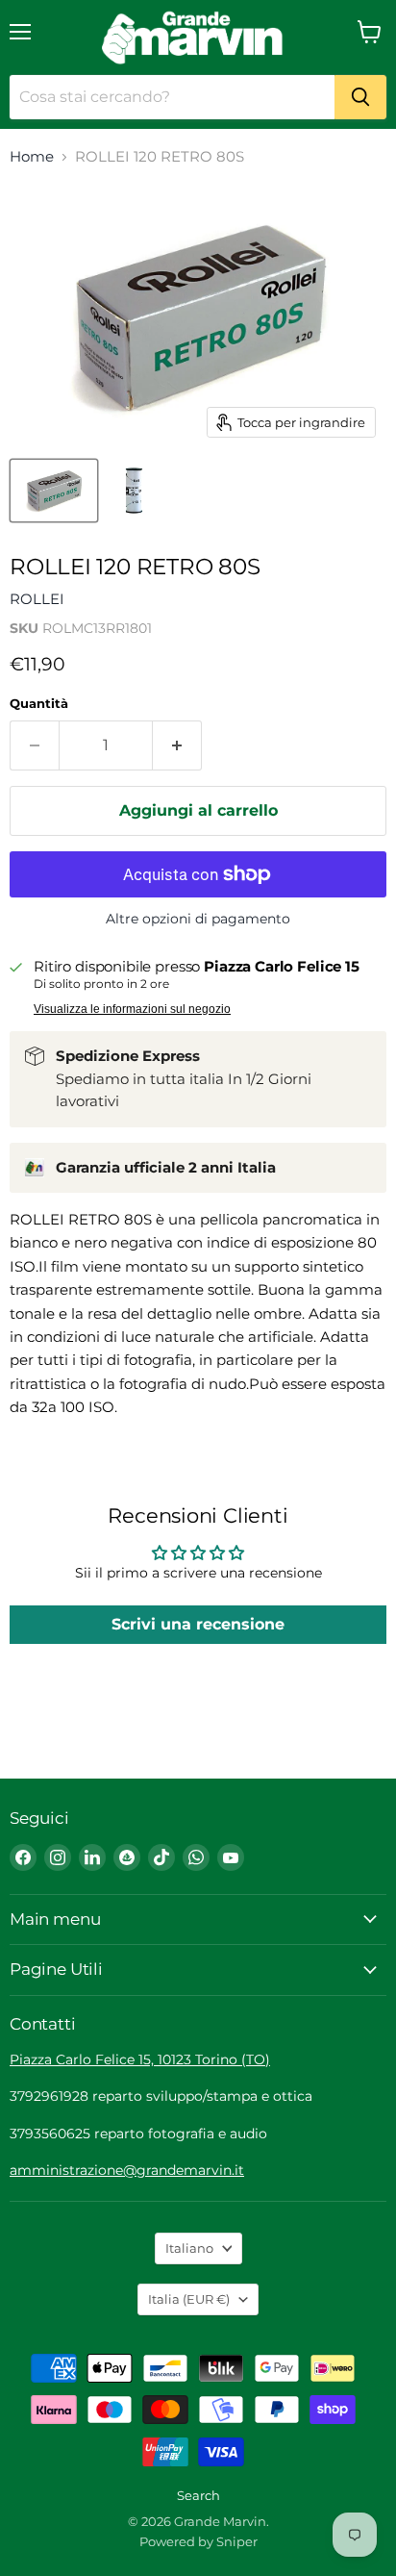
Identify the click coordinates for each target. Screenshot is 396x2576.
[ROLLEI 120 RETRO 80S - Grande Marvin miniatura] (54, 491)
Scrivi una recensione (198, 1624)
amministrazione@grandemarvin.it (127, 2170)
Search (198, 2495)
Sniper (237, 2541)
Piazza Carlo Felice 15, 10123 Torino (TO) (140, 2059)
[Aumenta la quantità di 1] (177, 745)
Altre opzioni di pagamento (198, 919)
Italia (189, 2299)
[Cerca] (360, 97)
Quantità (39, 704)
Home (32, 156)
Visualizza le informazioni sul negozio (132, 1009)
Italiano (189, 2248)
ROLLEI (37, 599)
